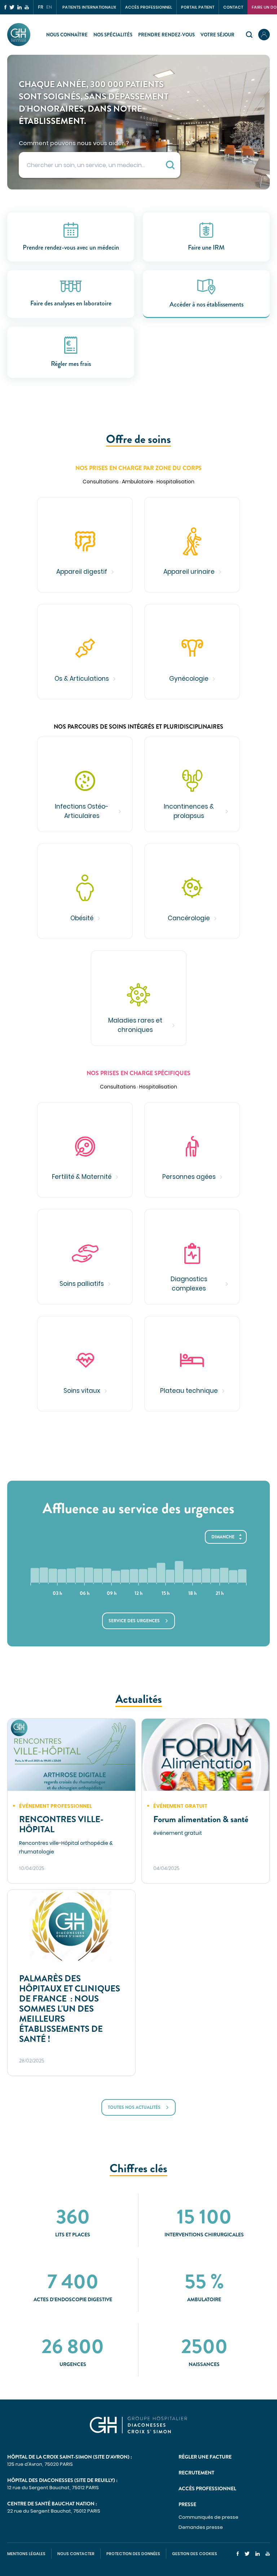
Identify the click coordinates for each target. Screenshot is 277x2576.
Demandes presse (201, 2527)
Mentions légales (26, 2554)
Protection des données (133, 2554)
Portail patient (198, 7)
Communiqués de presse (208, 2517)
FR (41, 7)
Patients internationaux (89, 7)
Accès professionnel (149, 7)
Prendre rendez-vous (166, 35)
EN (49, 7)
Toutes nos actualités (134, 2107)
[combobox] (100, 165)
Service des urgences (134, 1621)
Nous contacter (76, 2554)
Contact (233, 7)
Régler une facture (205, 2457)
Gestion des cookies (195, 2554)
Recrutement (196, 2473)
